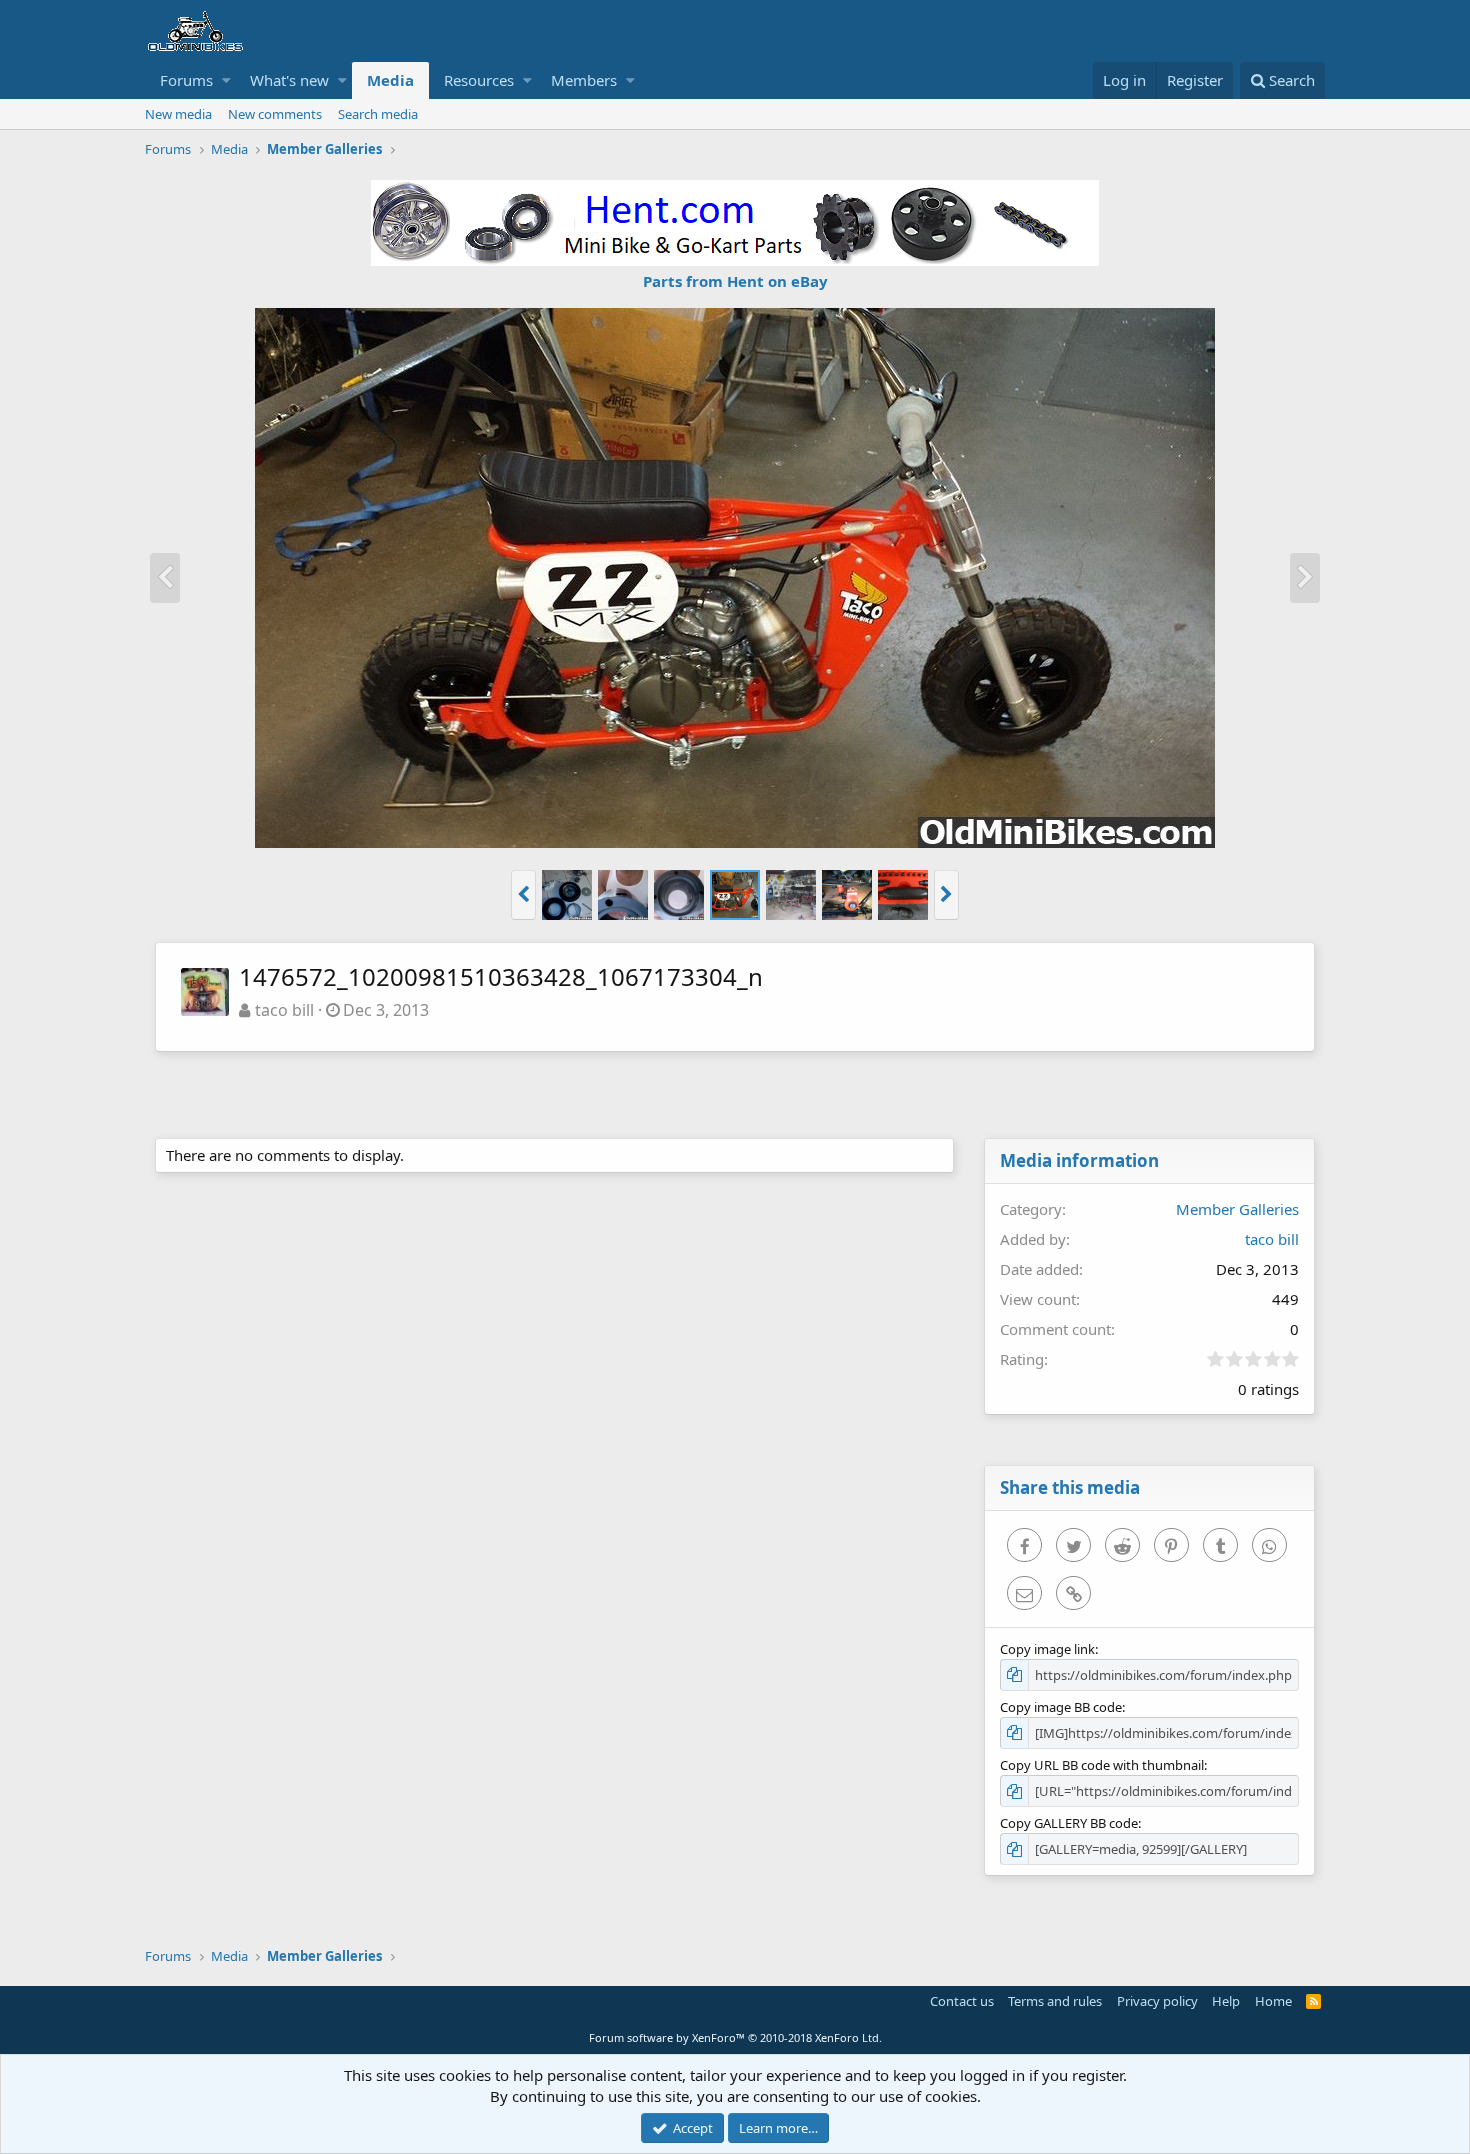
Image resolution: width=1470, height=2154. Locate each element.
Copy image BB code (1061, 1707)
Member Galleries (1237, 1209)
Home (1273, 2001)
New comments (275, 114)
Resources (479, 80)
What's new (289, 80)
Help (1226, 2001)
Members (584, 80)
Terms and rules (1055, 2001)
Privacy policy (1157, 2001)
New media (178, 114)
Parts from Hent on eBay (735, 281)
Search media (378, 114)
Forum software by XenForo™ (735, 2037)
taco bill (284, 1010)
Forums (186, 80)
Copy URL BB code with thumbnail (1102, 1765)
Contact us (962, 2001)
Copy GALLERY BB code (1069, 1823)
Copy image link (1047, 1649)
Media (390, 80)
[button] (226, 80)
